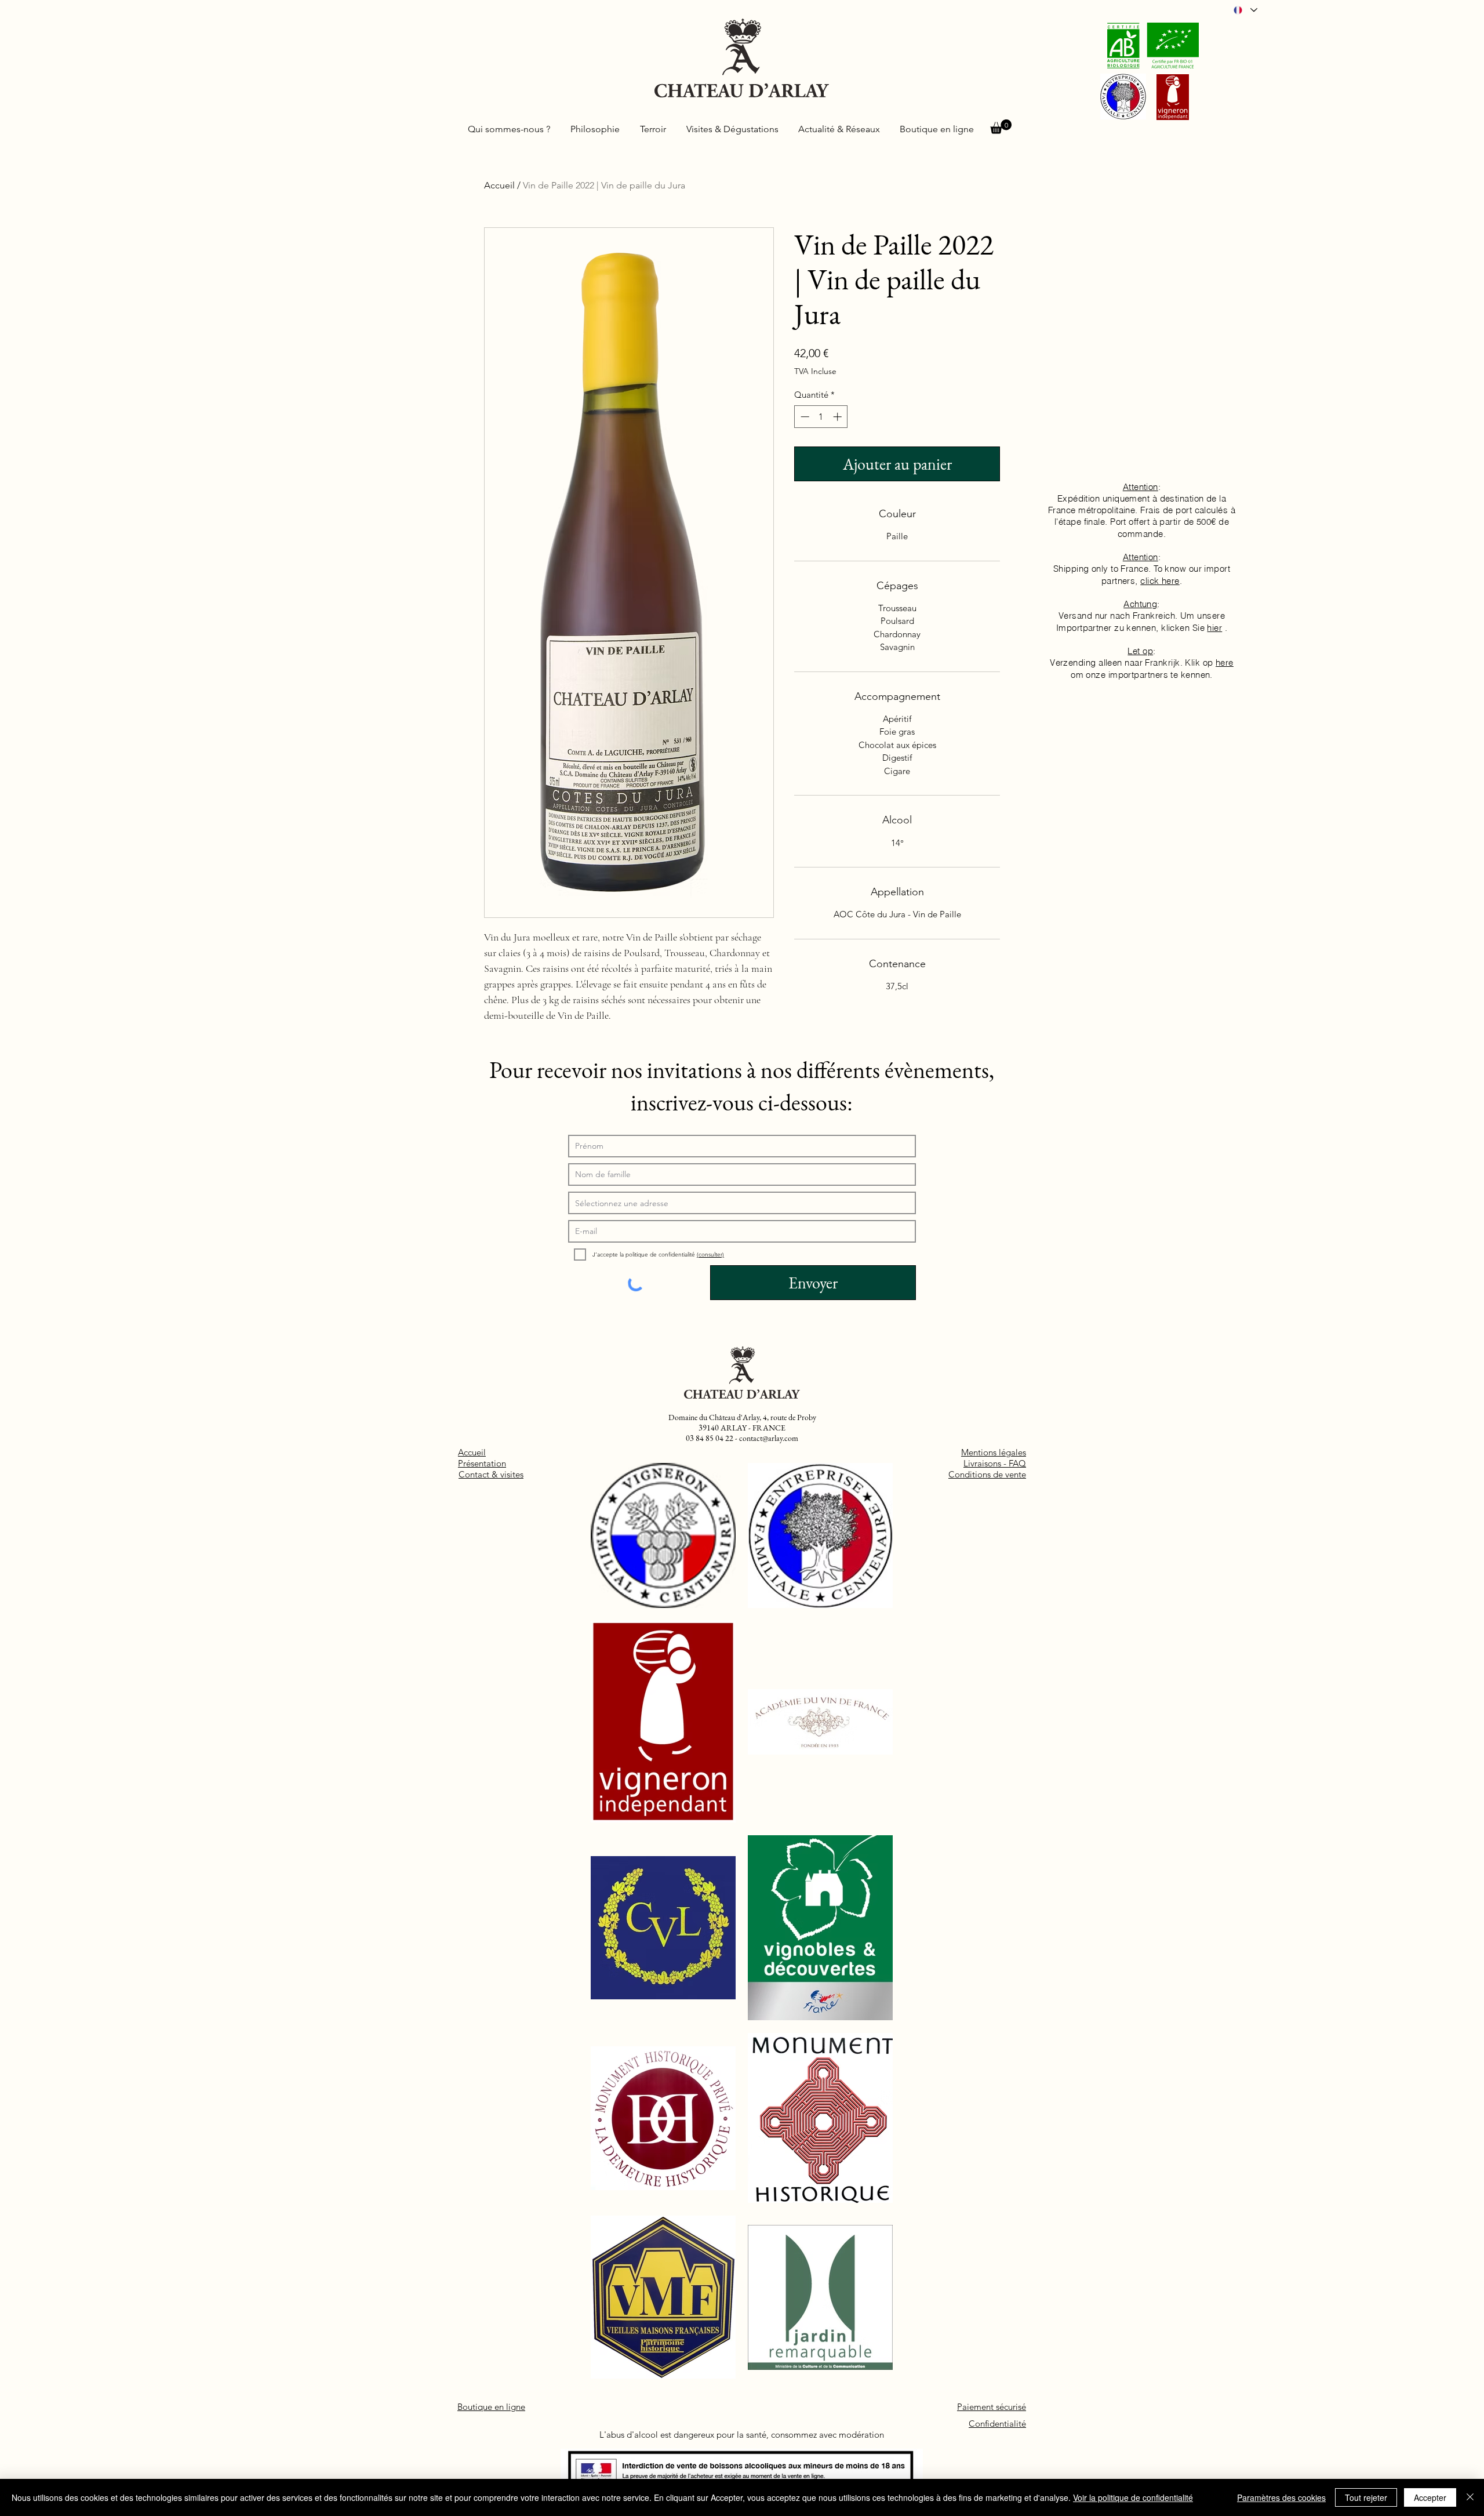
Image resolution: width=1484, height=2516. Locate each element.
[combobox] (742, 1203)
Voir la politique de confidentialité (1133, 2497)
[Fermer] (1470, 2497)
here (1225, 662)
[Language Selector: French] (1245, 10)
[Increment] (839, 417)
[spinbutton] (821, 417)
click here (1160, 581)
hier (1214, 628)
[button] (1001, 127)
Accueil (499, 185)
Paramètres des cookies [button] (1281, 2497)
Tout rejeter (1366, 2497)
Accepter (1430, 2497)
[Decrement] (804, 417)
